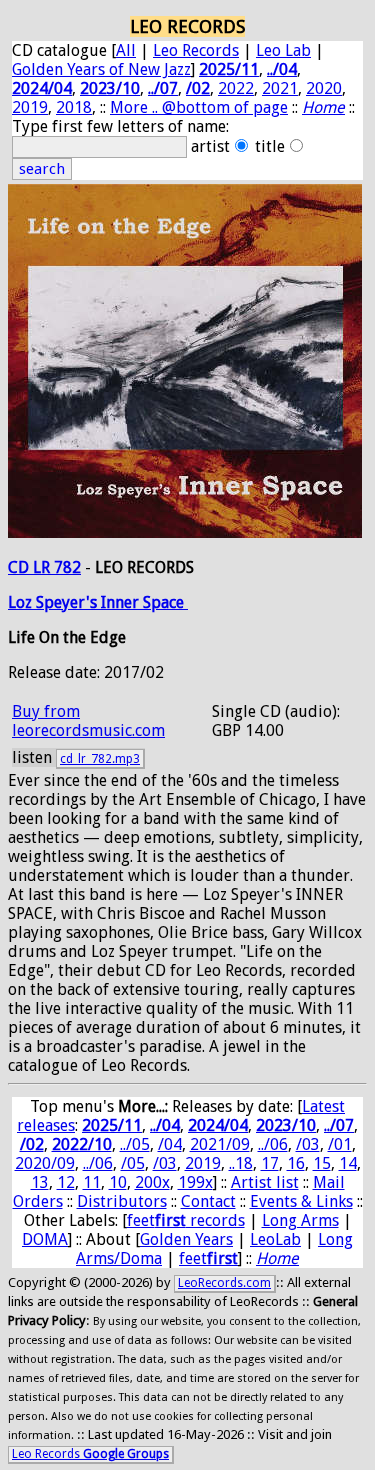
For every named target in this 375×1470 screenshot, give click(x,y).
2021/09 (220, 1144)
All (126, 50)
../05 (135, 1144)
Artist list (265, 1182)
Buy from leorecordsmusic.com (88, 721)
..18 (241, 1163)
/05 (133, 1163)
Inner (122, 602)
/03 (308, 1144)
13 (40, 1182)
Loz (22, 602)
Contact (208, 1201)
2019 (30, 107)
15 (322, 1163)
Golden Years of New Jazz (101, 69)
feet (208, 1258)
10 (118, 1182)
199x (195, 1182)
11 (92, 1182)
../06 (273, 1144)
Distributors (122, 1201)
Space (165, 602)
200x (152, 1182)
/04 (170, 1144)
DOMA (45, 1239)
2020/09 (45, 1163)
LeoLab (275, 1239)
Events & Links (301, 1201)
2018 (74, 107)
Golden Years (186, 1239)
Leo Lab (283, 50)
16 (296, 1163)
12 (66, 1182)
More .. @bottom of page (199, 107)
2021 (280, 88)
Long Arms (300, 1220)
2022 (236, 88)
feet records (186, 1220)
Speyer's (68, 602)
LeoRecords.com (224, 1283)
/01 (340, 1144)
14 (348, 1163)
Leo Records (196, 50)
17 (270, 1163)
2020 (324, 88)
